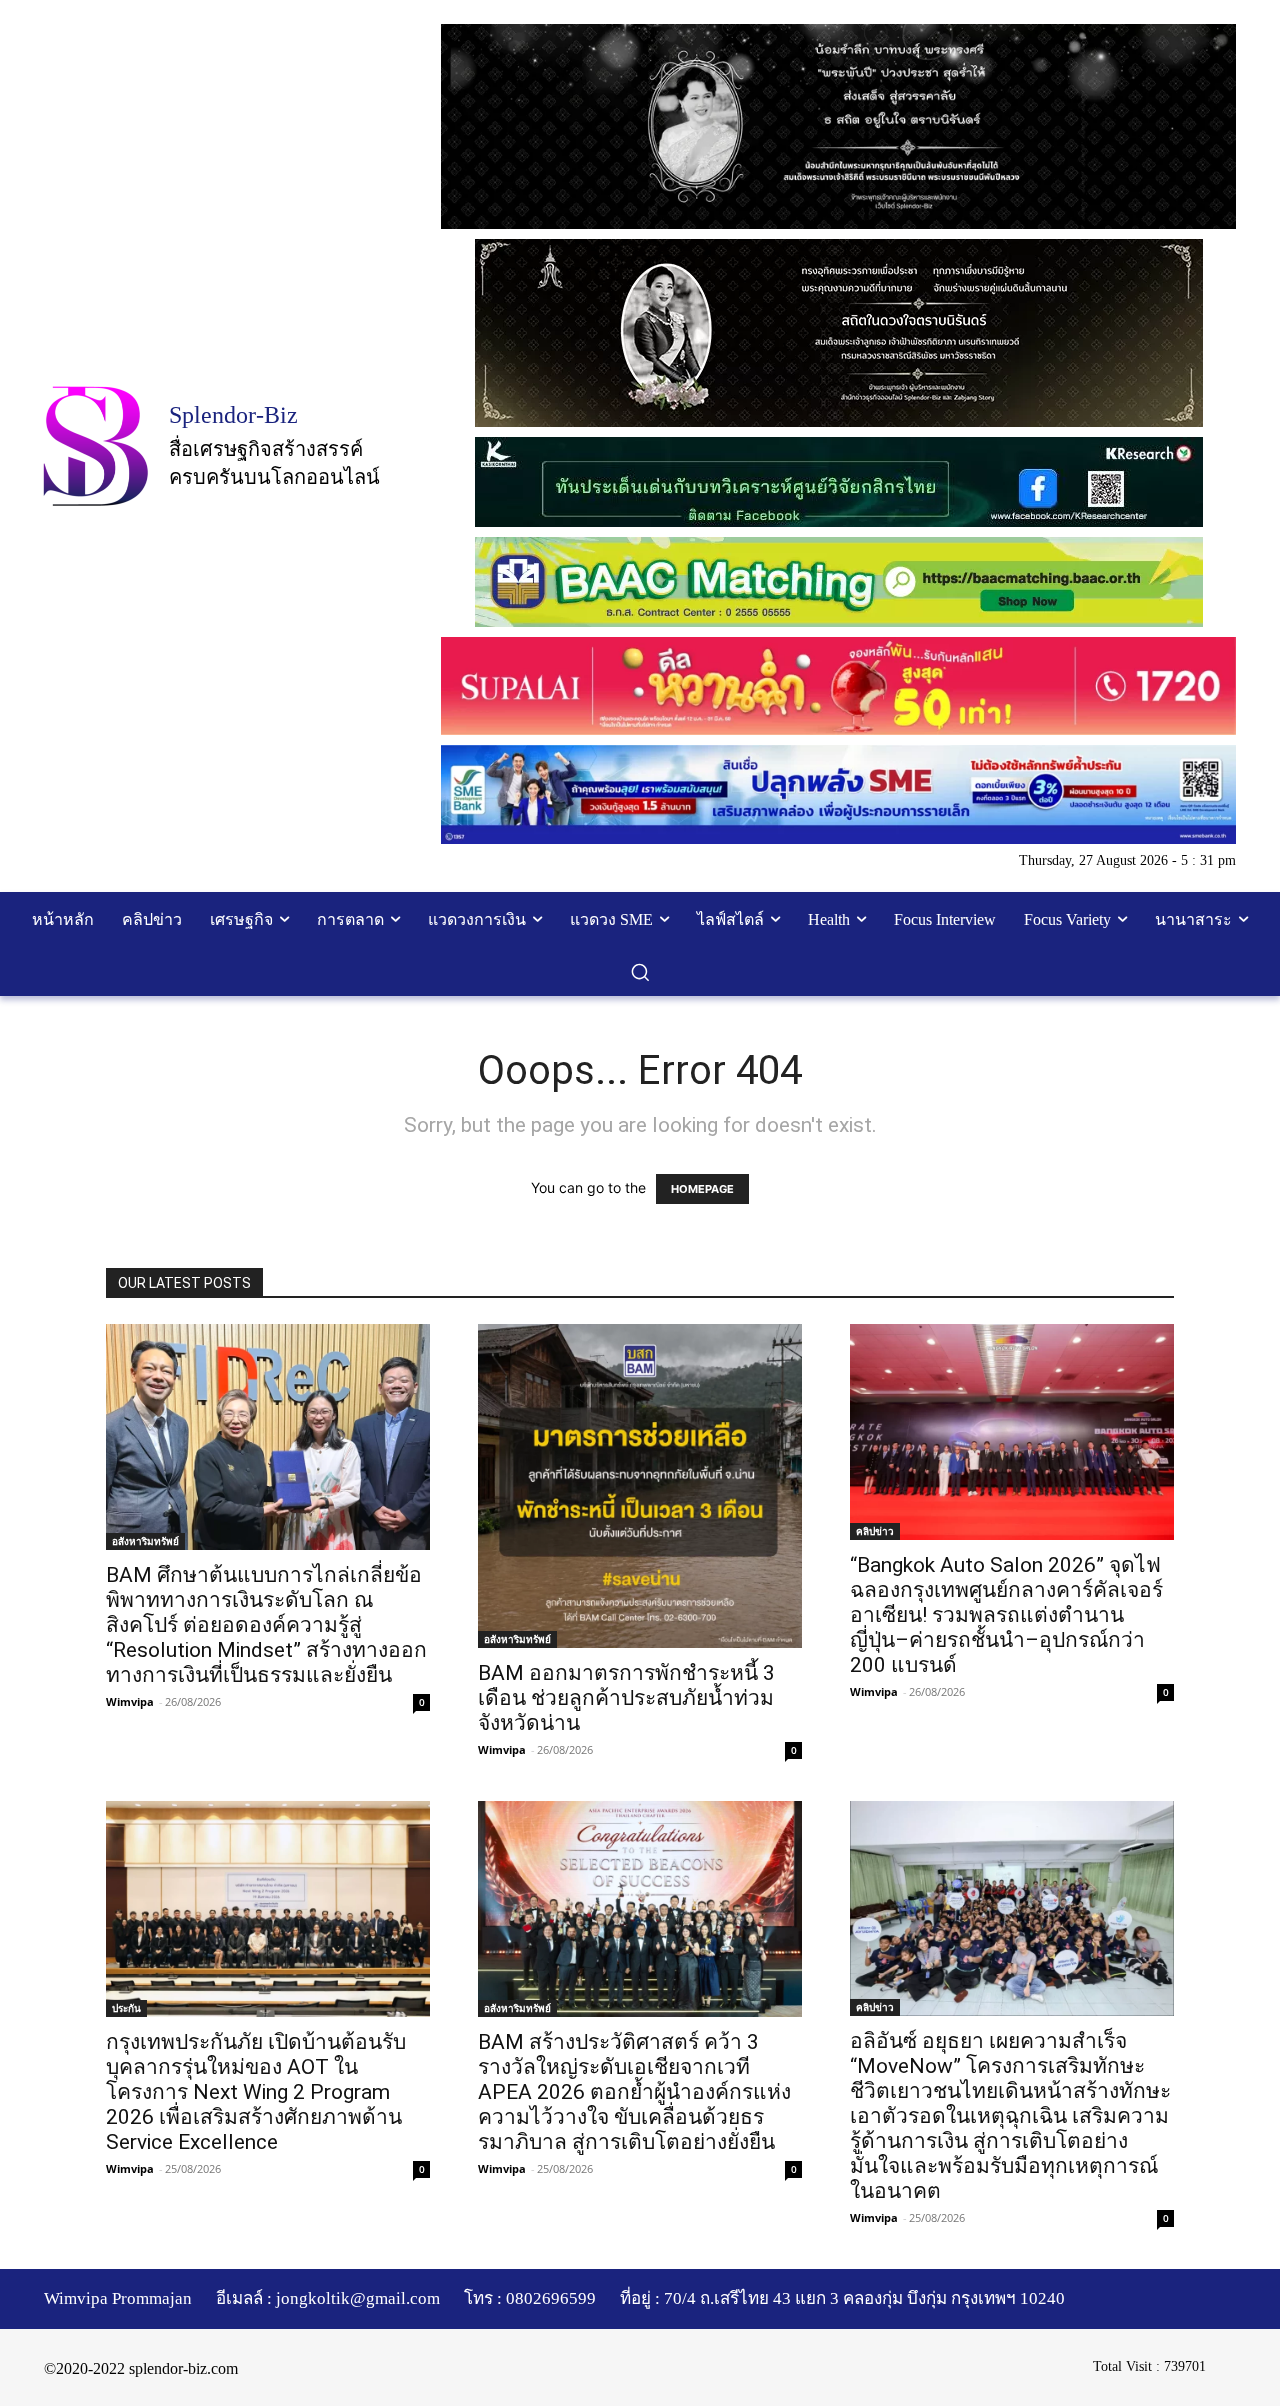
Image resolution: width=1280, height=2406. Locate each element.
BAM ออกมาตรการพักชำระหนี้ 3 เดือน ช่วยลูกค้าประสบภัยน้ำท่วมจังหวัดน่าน (626, 1698)
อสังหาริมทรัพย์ (145, 1541)
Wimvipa (130, 1701)
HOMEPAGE (702, 1189)
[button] (640, 972)
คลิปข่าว (875, 1531)
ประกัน (126, 2008)
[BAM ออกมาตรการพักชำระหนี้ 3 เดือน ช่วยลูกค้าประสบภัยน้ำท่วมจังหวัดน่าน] (640, 1486)
